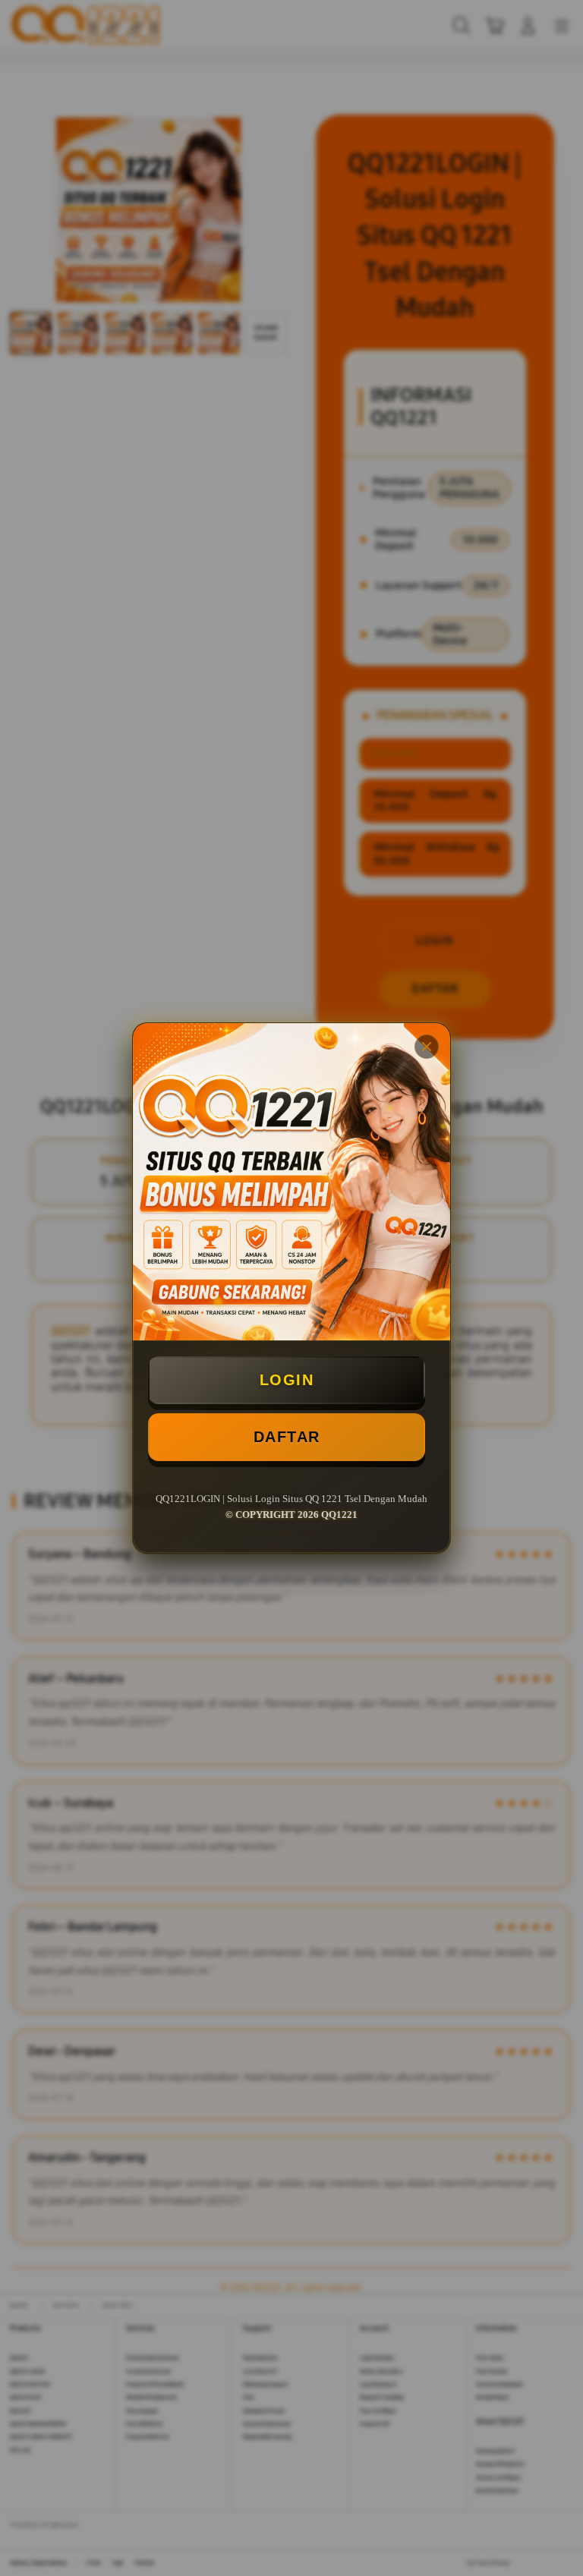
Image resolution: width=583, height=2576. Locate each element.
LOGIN (287, 1380)
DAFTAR (287, 1437)
